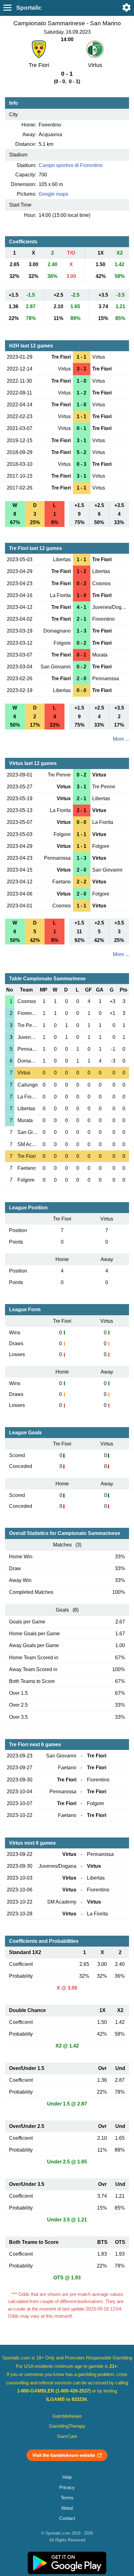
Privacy (67, 2488)
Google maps (53, 194)
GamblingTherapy (67, 2426)
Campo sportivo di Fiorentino (71, 165)
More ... (121, 739)
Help (67, 2477)
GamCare (67, 2436)
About (67, 2508)
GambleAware (67, 2416)
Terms (67, 2498)
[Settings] (127, 7)
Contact (67, 2518)
